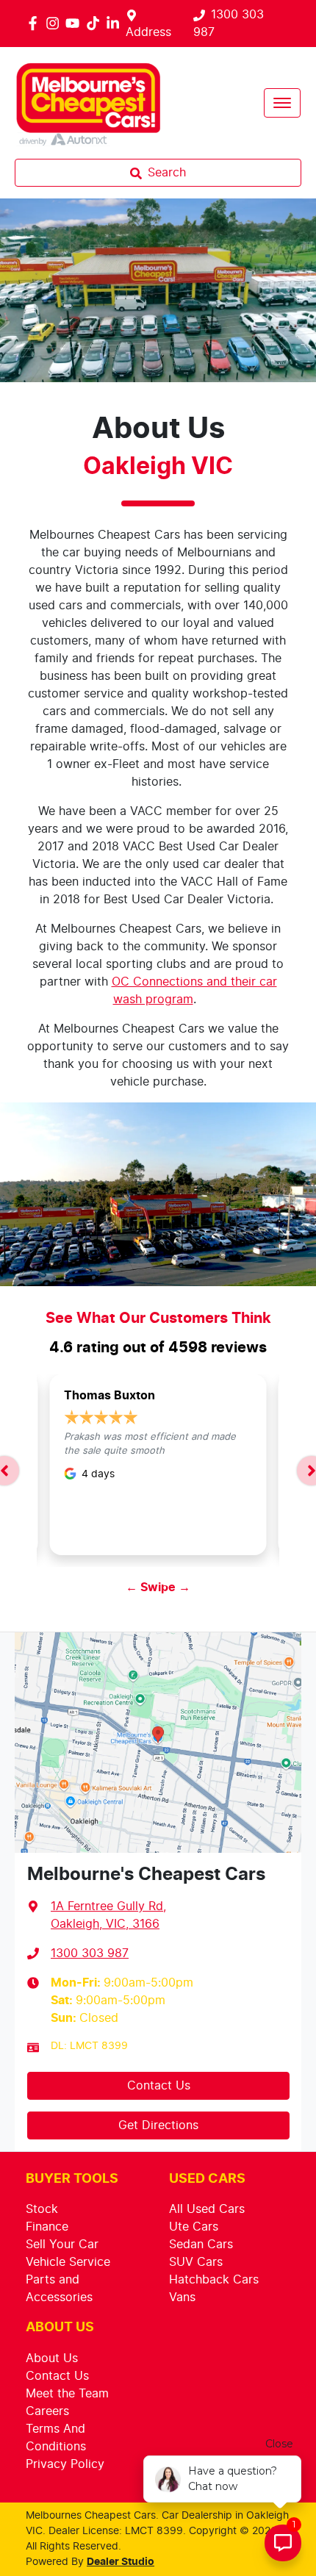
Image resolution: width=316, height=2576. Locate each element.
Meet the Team (67, 2394)
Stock (42, 2209)
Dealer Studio (121, 2562)
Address (148, 32)
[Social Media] (96, 23)
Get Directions (158, 2125)
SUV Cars (196, 2262)
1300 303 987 (90, 1953)
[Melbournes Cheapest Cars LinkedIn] (116, 23)
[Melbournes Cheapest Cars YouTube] (75, 23)
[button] (282, 103)
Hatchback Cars (214, 2280)
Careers (47, 2411)
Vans (182, 2297)
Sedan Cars (201, 2245)
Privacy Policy (65, 2464)
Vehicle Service (68, 2262)
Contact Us (159, 2086)
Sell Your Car (62, 2245)
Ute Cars (194, 2227)
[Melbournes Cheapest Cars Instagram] (55, 23)
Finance (47, 2227)
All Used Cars (207, 2209)
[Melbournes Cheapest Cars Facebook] (36, 23)
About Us (52, 2358)
